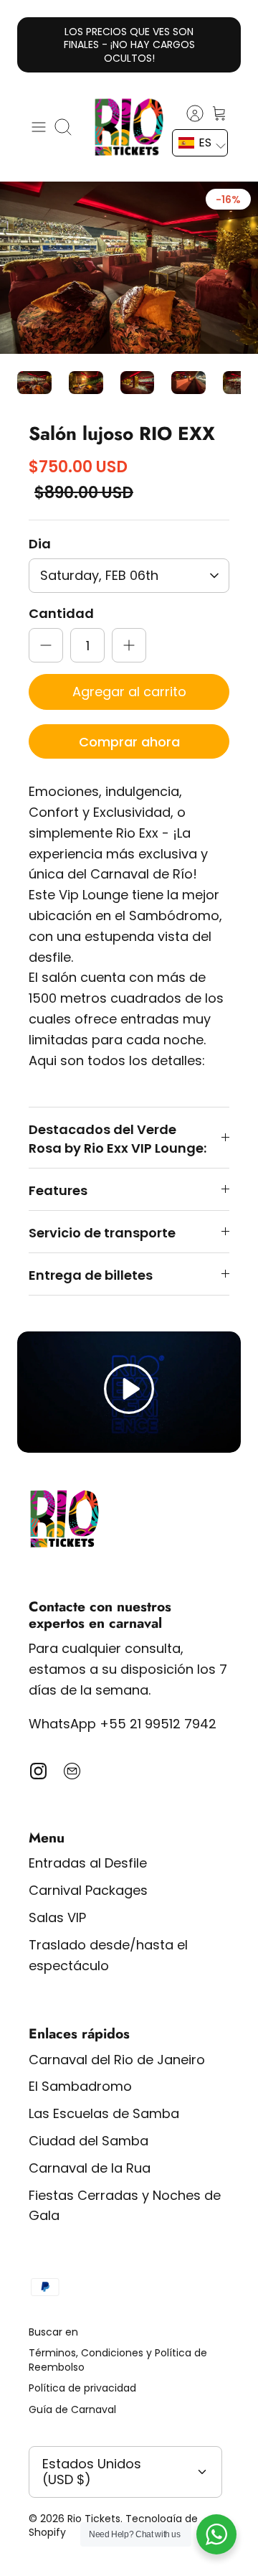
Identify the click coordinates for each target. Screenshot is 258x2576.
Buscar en (53, 2332)
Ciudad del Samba (89, 2141)
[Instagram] (38, 1771)
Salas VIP (57, 1917)
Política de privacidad (82, 2388)
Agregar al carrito (129, 692)
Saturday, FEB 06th (99, 575)
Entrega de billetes (91, 1275)
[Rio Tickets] (129, 127)
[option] (129, 268)
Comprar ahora (129, 742)
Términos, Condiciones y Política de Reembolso (118, 2360)
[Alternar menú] (39, 127)
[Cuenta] (188, 113)
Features (58, 1190)
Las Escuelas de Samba (104, 2113)
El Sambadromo (80, 2086)
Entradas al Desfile (88, 1863)
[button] (200, 143)
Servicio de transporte (102, 1233)
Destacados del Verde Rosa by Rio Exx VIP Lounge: (118, 1138)
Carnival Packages (88, 1890)
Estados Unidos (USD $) (92, 2472)
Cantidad (61, 613)
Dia (40, 544)
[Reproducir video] (129, 1392)
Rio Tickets (94, 2519)
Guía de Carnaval (72, 2409)
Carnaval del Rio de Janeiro (117, 2060)
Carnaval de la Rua (90, 2168)
